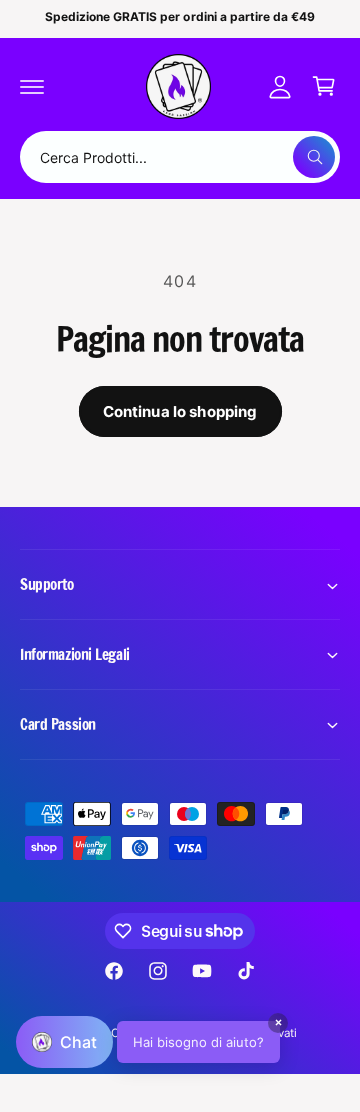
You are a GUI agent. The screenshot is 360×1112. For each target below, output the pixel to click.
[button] (32, 86)
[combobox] (180, 157)
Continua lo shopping (180, 411)
